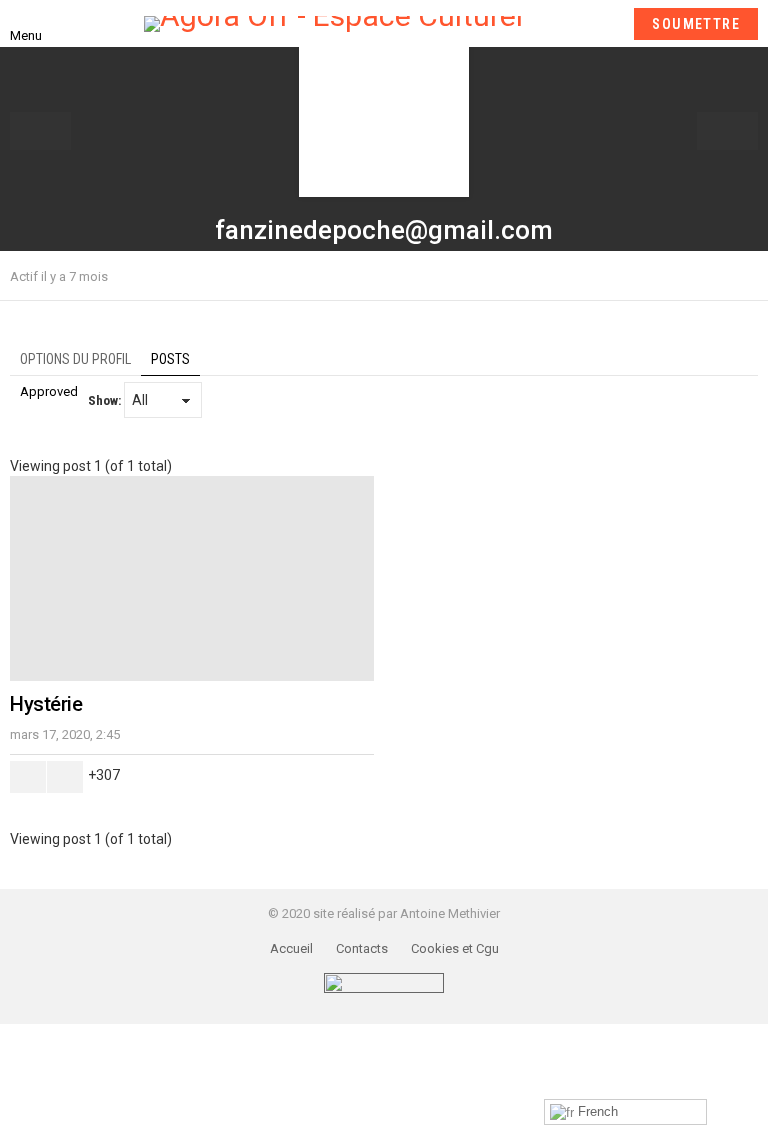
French (596, 1111)
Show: (104, 400)
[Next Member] (727, 131)
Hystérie (46, 704)
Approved (49, 391)
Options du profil (75, 359)
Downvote (65, 777)
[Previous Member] (40, 131)
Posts (170, 359)
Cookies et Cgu (455, 948)
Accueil (291, 948)
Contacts (362, 948)
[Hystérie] (192, 578)
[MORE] (746, 276)
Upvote (28, 777)
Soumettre (696, 24)
